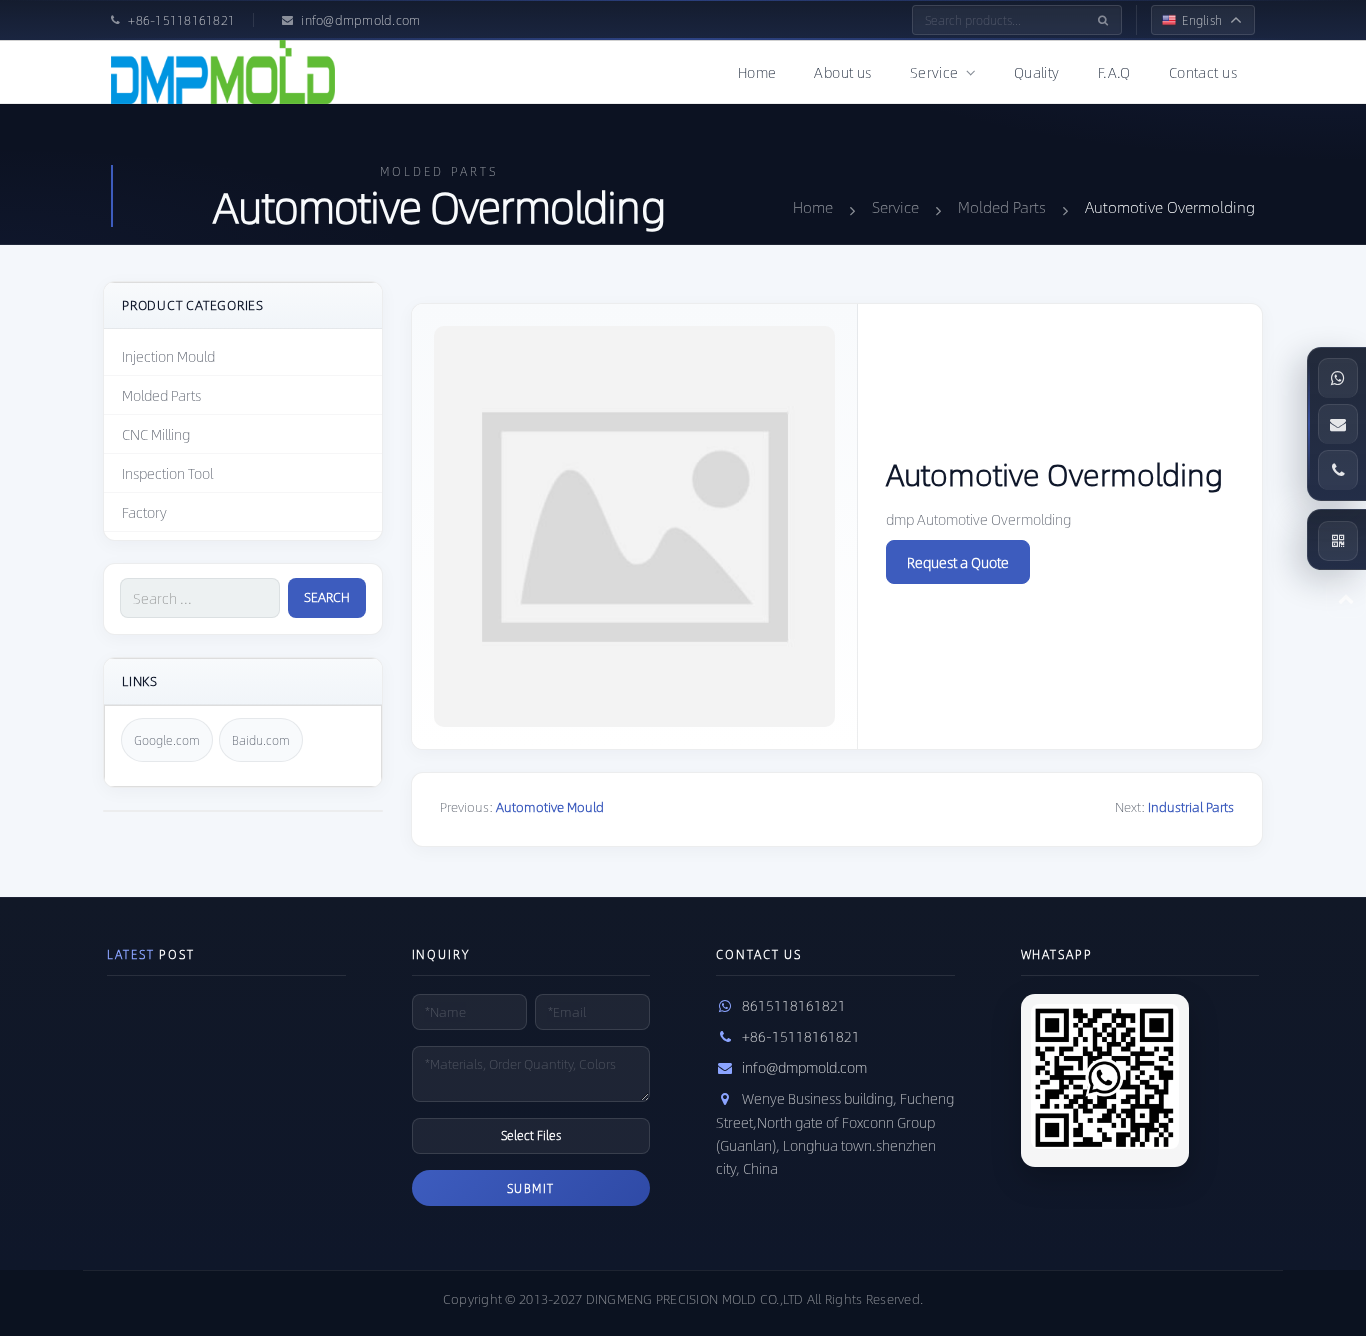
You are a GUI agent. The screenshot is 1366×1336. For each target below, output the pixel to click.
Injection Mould (168, 356)
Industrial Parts (1191, 807)
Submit (531, 1188)
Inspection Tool (167, 473)
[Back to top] (1346, 598)
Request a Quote (958, 562)
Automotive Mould (550, 807)
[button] (1338, 541)
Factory (144, 512)
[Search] (1103, 20)
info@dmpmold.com (804, 1067)
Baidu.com (261, 740)
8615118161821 (794, 1005)
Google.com (167, 740)
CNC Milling (156, 434)
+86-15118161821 (801, 1036)
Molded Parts (161, 395)
